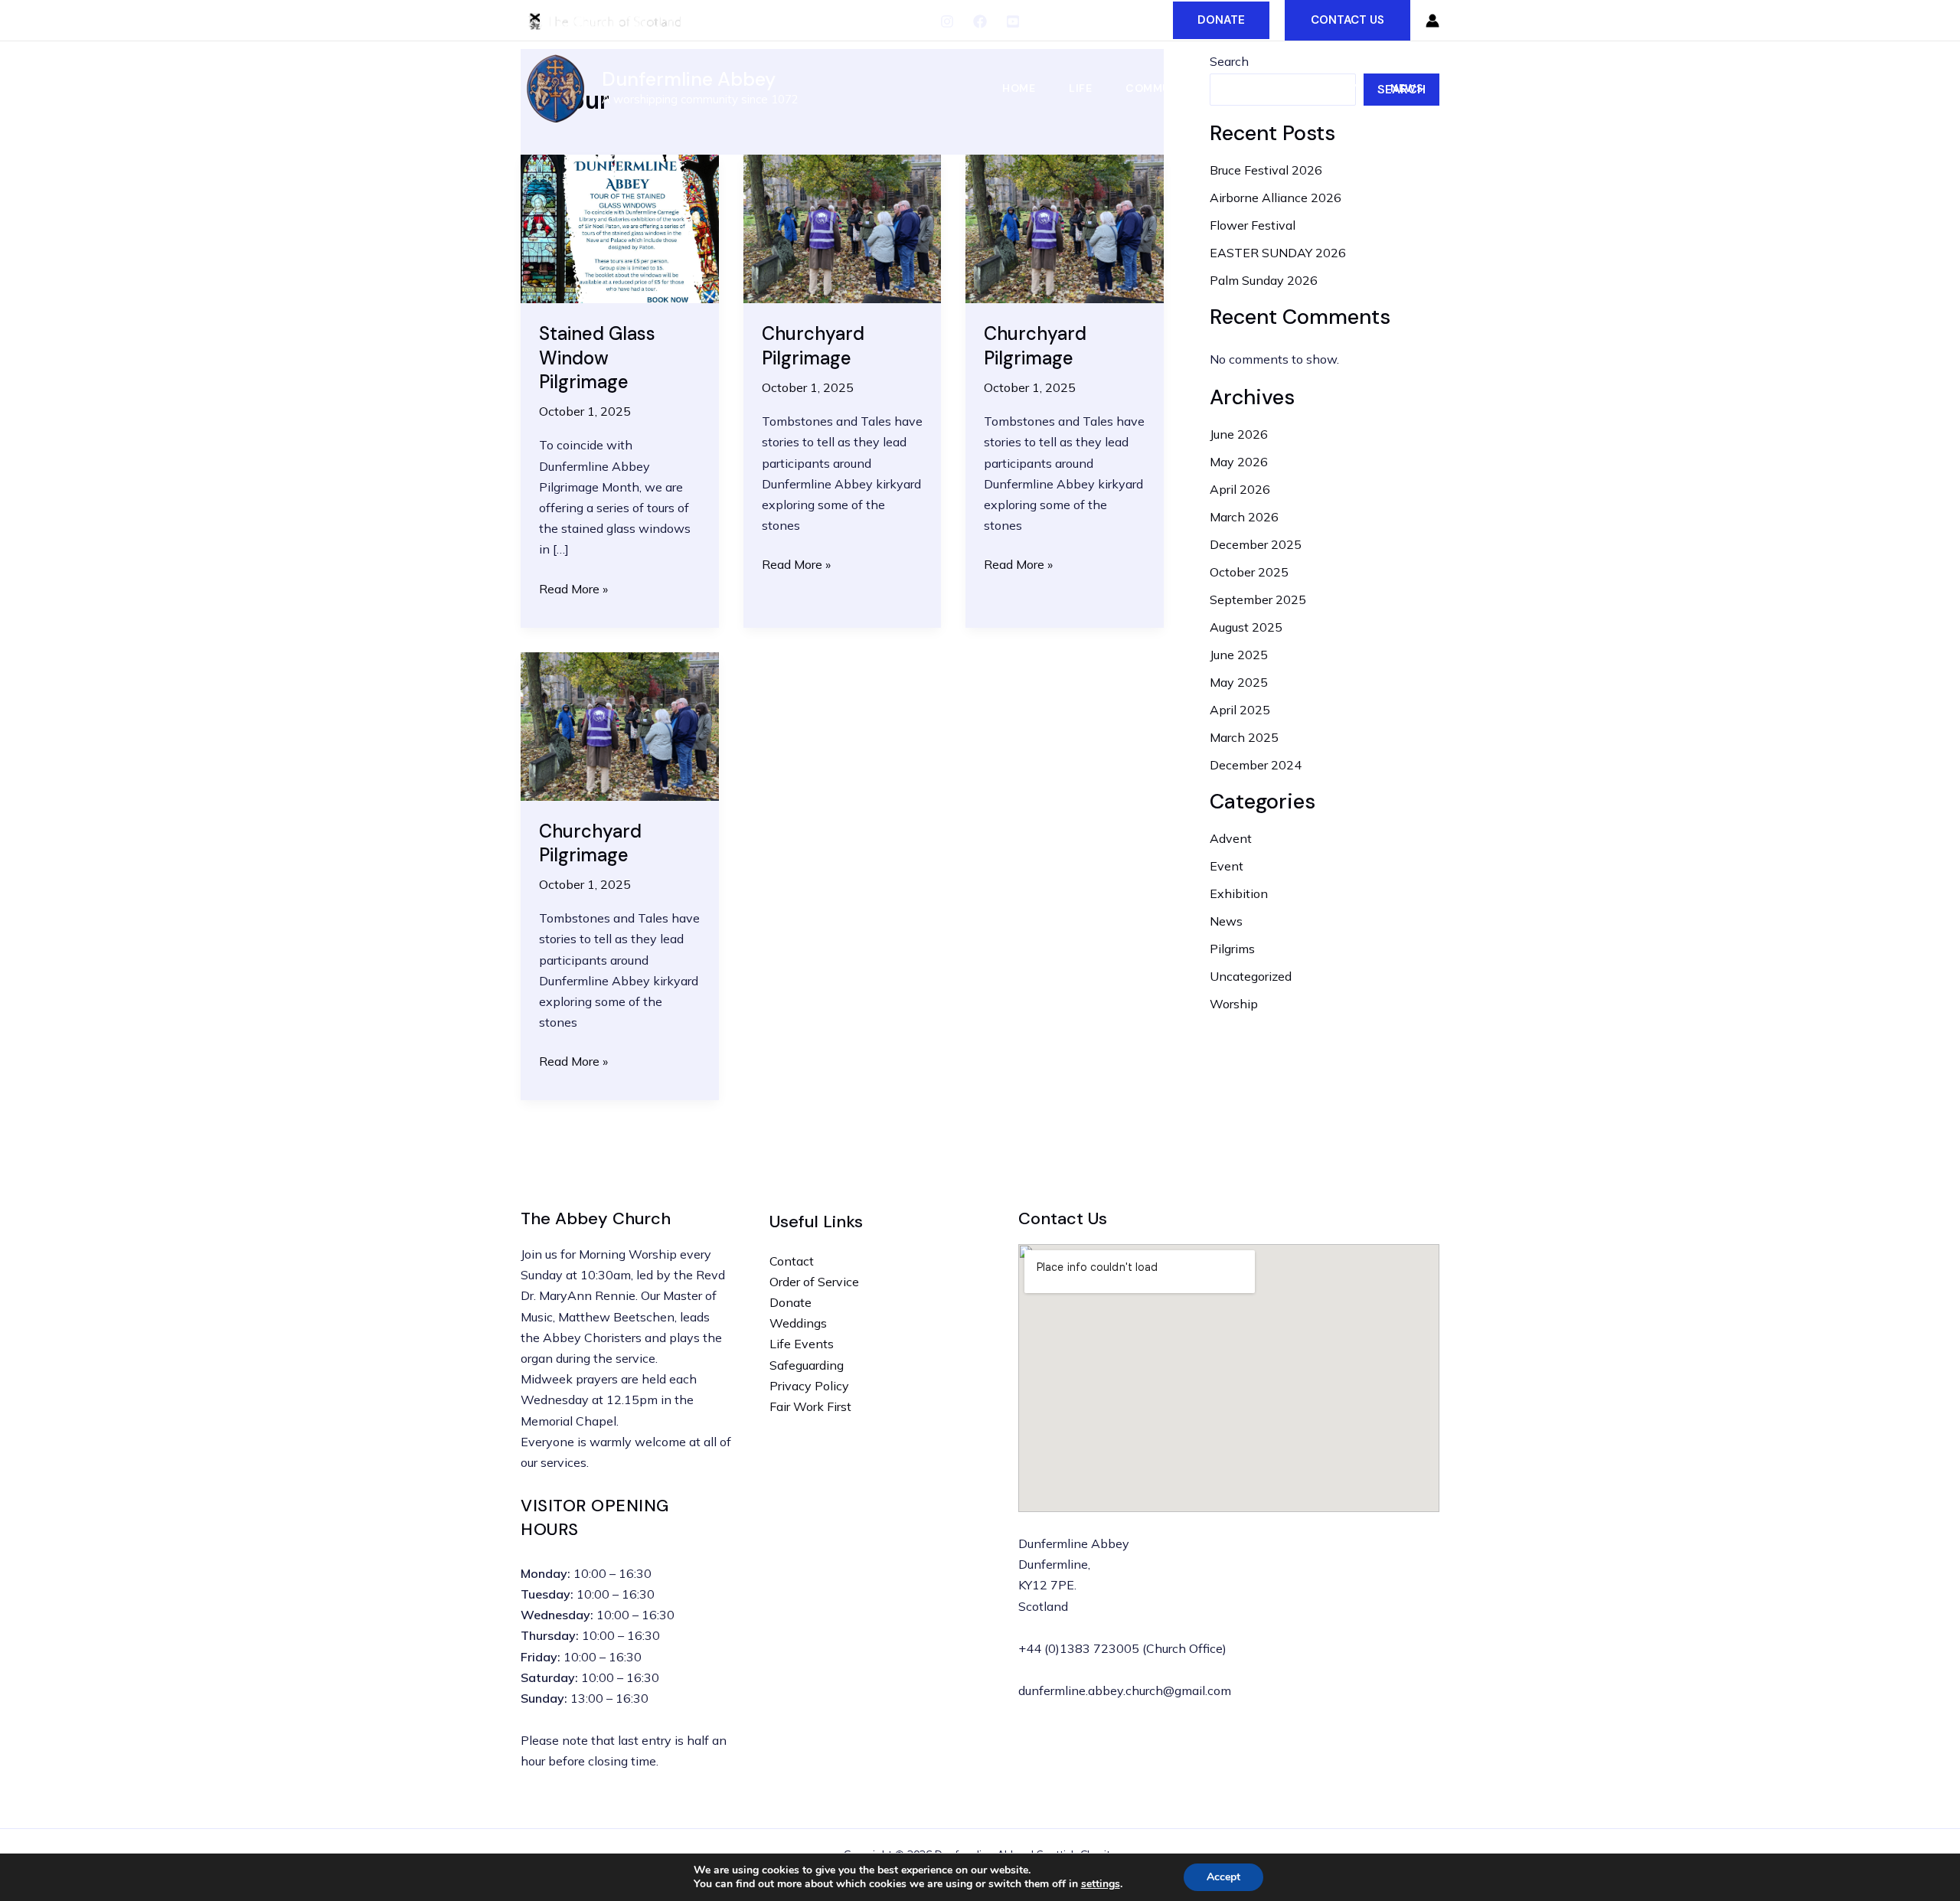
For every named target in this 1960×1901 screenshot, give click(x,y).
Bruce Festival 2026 (1266, 170)
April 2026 (1240, 489)
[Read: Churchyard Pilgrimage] (843, 227)
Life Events (802, 1344)
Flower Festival (1253, 225)
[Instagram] (947, 21)
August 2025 (1246, 627)
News (1406, 88)
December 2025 (1256, 544)
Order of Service (814, 1282)
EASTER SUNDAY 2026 (1278, 253)
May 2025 (1239, 682)
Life (1080, 88)
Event (1227, 866)
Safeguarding (807, 1365)
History (1333, 88)
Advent (1231, 838)
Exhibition (1239, 893)
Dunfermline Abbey (689, 79)
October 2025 (1249, 572)
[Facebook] (980, 21)
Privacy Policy (809, 1386)
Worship (1234, 1004)
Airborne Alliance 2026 (1276, 198)
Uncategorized (1251, 976)
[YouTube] (1013, 21)
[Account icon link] (1432, 21)
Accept (1223, 1877)
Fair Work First (810, 1406)
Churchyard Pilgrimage (813, 345)
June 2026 (1239, 434)
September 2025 (1258, 599)
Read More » (573, 590)
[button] (1221, 20)
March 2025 (1244, 737)
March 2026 (1244, 517)
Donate (791, 1302)
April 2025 (1240, 710)
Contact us (1347, 20)
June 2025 (1239, 655)
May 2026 (1239, 462)
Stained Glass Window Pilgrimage (597, 357)
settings (1101, 1884)
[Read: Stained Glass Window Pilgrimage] (620, 227)
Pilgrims (1232, 949)
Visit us (1253, 88)
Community (1161, 88)
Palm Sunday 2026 (1264, 280)
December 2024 (1256, 765)
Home (1019, 88)
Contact (792, 1261)
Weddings (798, 1323)
